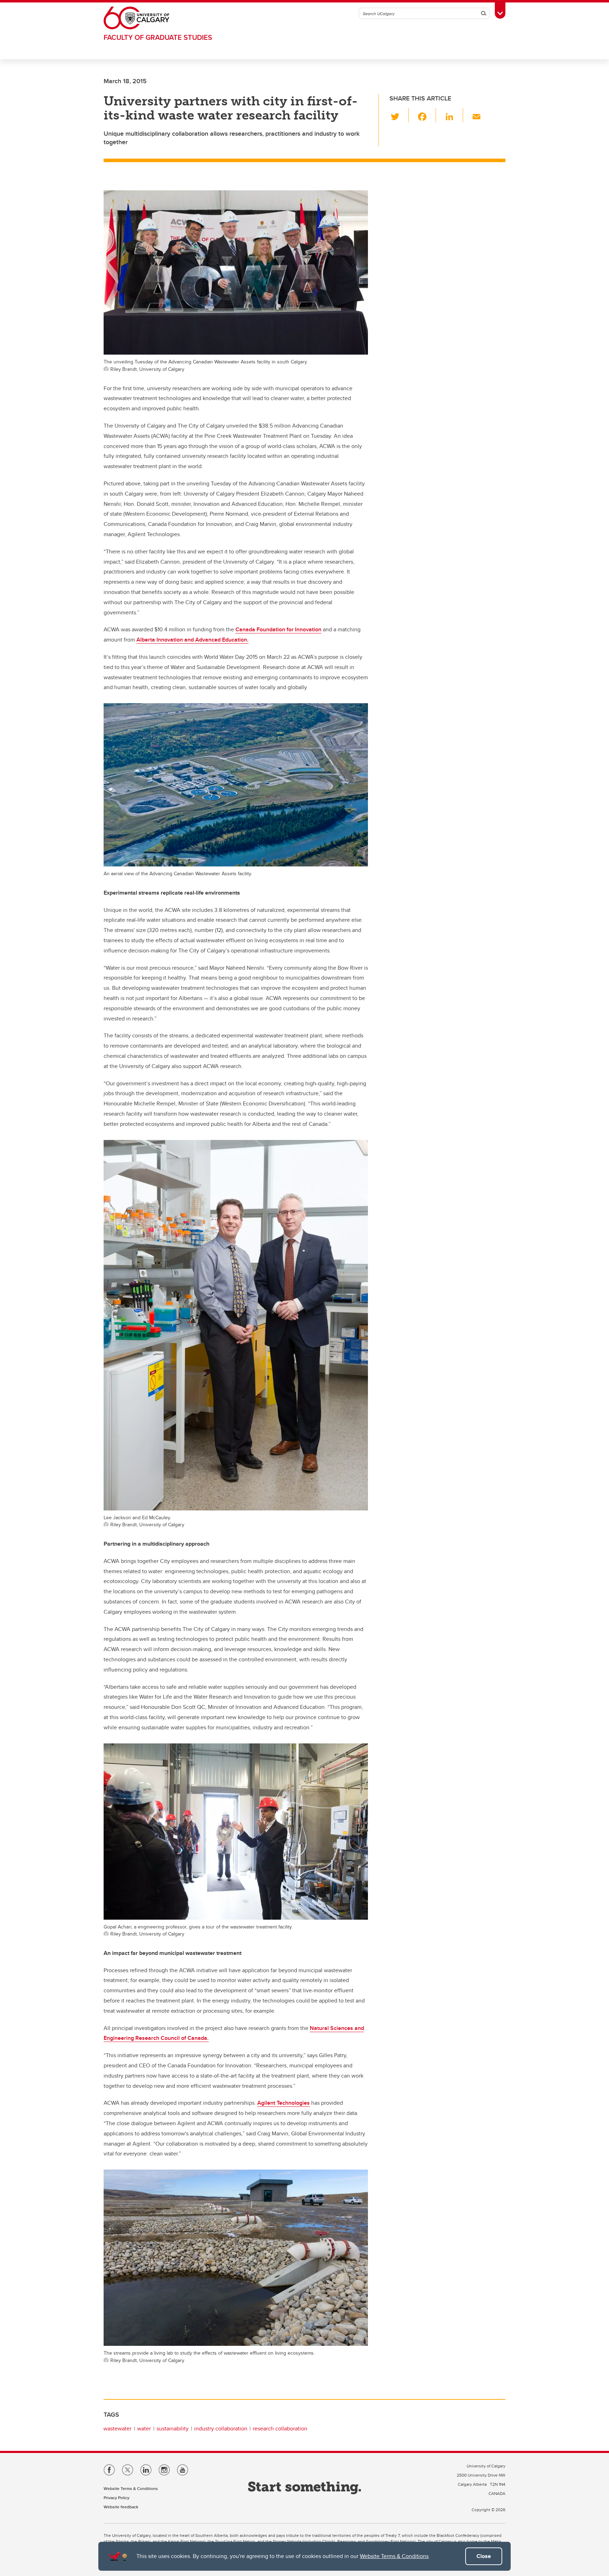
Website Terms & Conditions (394, 2556)
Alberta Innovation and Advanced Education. (192, 640)
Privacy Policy (116, 2498)
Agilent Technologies (284, 2103)
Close (484, 2556)
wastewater (117, 2428)
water (144, 2428)
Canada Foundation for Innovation (278, 629)
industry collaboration (221, 2428)
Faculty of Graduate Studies (158, 37)
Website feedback (121, 2507)
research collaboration (280, 2428)
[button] (399, 115)
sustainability (173, 2428)
